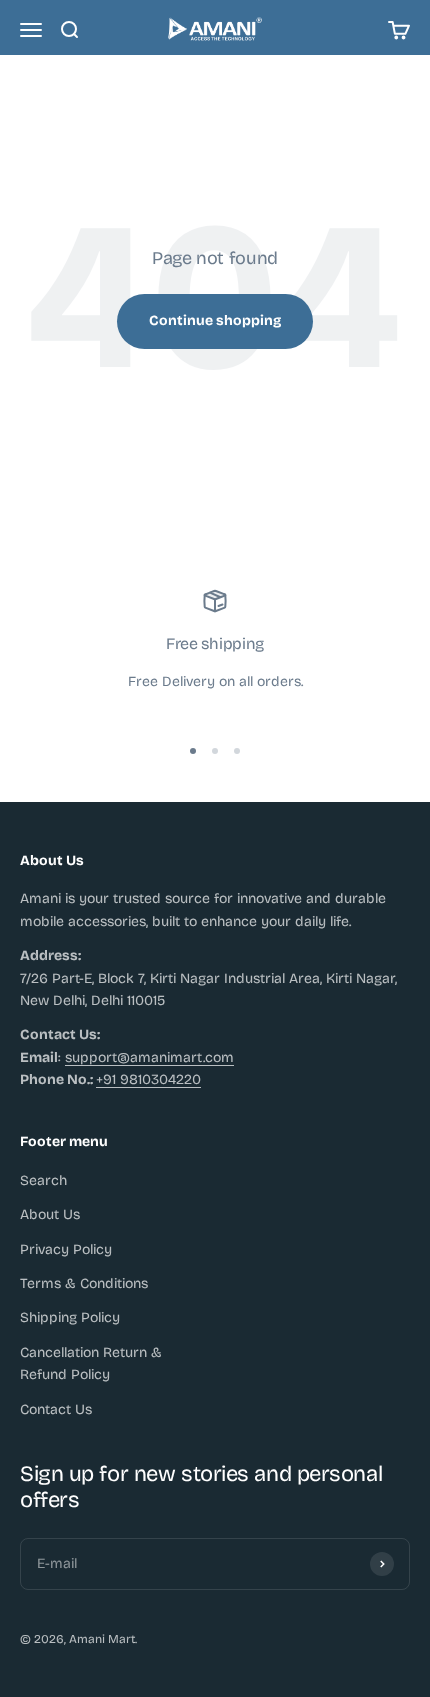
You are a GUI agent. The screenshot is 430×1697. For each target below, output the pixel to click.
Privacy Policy (66, 1249)
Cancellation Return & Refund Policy (91, 1363)
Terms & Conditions (84, 1283)
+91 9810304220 (148, 1079)
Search (43, 1180)
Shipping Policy (70, 1317)
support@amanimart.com (149, 1057)
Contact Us (56, 1409)
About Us (50, 1214)
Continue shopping (215, 320)
